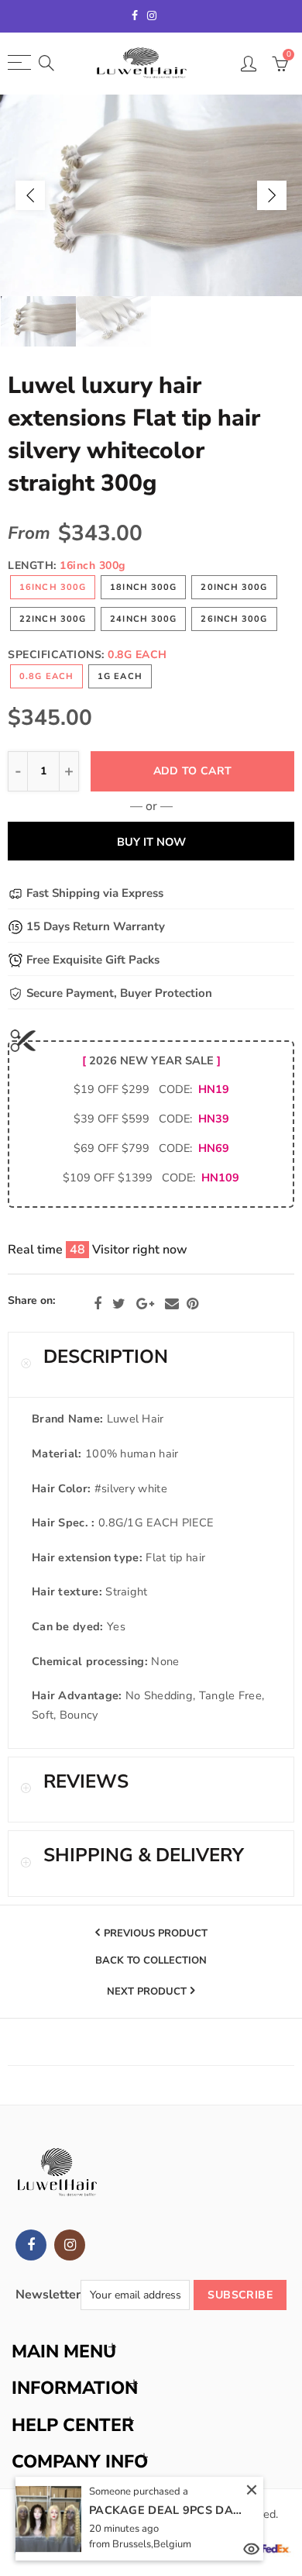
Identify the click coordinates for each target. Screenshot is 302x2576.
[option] (151, 195)
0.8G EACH (46, 676)
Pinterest (192, 1304)
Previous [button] (30, 195)
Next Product (147, 1991)
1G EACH (120, 676)
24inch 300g (143, 619)
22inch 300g (53, 619)
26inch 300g (234, 619)
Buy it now (151, 842)
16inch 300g (53, 587)
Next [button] (272, 195)
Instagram (70, 2245)
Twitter (119, 1304)
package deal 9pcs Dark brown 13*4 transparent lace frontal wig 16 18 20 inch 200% (166, 2510)
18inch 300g (143, 587)
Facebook (98, 1304)
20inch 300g (234, 587)
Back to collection (151, 1961)
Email (172, 1304)
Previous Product (156, 1933)
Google (145, 1304)
